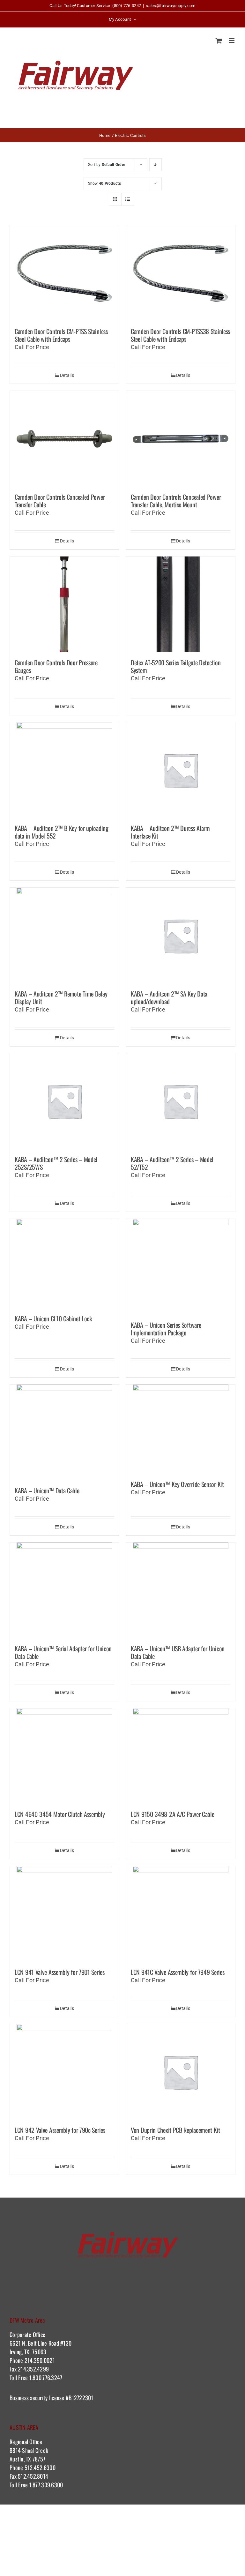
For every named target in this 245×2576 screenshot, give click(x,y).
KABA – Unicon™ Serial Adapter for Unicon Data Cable (63, 1652)
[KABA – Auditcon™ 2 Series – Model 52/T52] (181, 1101)
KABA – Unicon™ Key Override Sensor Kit (177, 1484)
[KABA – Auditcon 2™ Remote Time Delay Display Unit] (64, 936)
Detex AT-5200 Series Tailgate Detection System (176, 666)
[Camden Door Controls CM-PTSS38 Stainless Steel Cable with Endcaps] (181, 273)
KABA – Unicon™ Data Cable (47, 1490)
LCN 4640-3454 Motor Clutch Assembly (60, 1814)
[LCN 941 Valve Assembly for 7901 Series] (64, 1914)
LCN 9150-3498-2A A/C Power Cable (172, 1814)
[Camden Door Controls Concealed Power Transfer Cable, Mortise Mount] (181, 439)
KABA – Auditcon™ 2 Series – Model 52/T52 (172, 1163)
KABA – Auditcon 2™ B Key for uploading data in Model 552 (62, 832)
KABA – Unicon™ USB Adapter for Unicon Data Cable (178, 1652)
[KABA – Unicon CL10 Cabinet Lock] (64, 1264)
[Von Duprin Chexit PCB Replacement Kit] (181, 2072)
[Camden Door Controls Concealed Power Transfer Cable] (64, 439)
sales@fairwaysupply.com (171, 6)
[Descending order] (156, 165)
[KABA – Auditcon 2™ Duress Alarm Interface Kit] (181, 770)
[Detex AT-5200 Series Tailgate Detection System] (181, 604)
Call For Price (32, 347)
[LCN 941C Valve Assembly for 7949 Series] (181, 1914)
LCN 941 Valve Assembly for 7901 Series (60, 1972)
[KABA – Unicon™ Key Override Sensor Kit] (181, 1429)
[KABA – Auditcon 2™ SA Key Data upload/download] (181, 936)
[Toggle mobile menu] (232, 41)
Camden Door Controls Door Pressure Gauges (56, 666)
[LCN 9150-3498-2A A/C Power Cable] (181, 1756)
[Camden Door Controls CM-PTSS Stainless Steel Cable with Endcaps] (64, 273)
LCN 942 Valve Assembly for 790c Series (60, 2130)
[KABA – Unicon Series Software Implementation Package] (181, 1267)
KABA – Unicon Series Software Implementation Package (166, 1329)
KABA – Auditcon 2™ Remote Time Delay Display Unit (61, 997)
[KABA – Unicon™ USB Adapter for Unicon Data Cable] (181, 1590)
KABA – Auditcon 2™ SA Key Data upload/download (169, 997)
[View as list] (128, 199)
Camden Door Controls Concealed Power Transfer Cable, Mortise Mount (176, 501)
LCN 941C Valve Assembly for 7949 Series (178, 1972)
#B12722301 (80, 2398)
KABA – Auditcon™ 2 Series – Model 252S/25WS (56, 1163)
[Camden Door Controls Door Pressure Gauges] (64, 604)
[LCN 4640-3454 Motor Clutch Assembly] (64, 1756)
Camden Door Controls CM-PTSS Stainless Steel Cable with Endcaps (61, 335)
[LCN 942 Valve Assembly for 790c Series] (64, 2072)
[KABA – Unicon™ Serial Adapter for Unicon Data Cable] (64, 1590)
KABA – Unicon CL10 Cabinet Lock (53, 1318)
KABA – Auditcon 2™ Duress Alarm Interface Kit (170, 832)
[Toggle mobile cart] (219, 41)
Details (67, 375)
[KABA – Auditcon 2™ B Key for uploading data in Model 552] (64, 770)
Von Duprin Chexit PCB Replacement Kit (175, 2130)
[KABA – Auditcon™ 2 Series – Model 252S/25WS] (64, 1101)
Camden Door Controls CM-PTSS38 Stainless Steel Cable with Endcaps (180, 335)
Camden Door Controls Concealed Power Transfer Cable (60, 501)
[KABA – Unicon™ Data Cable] (64, 1432)
